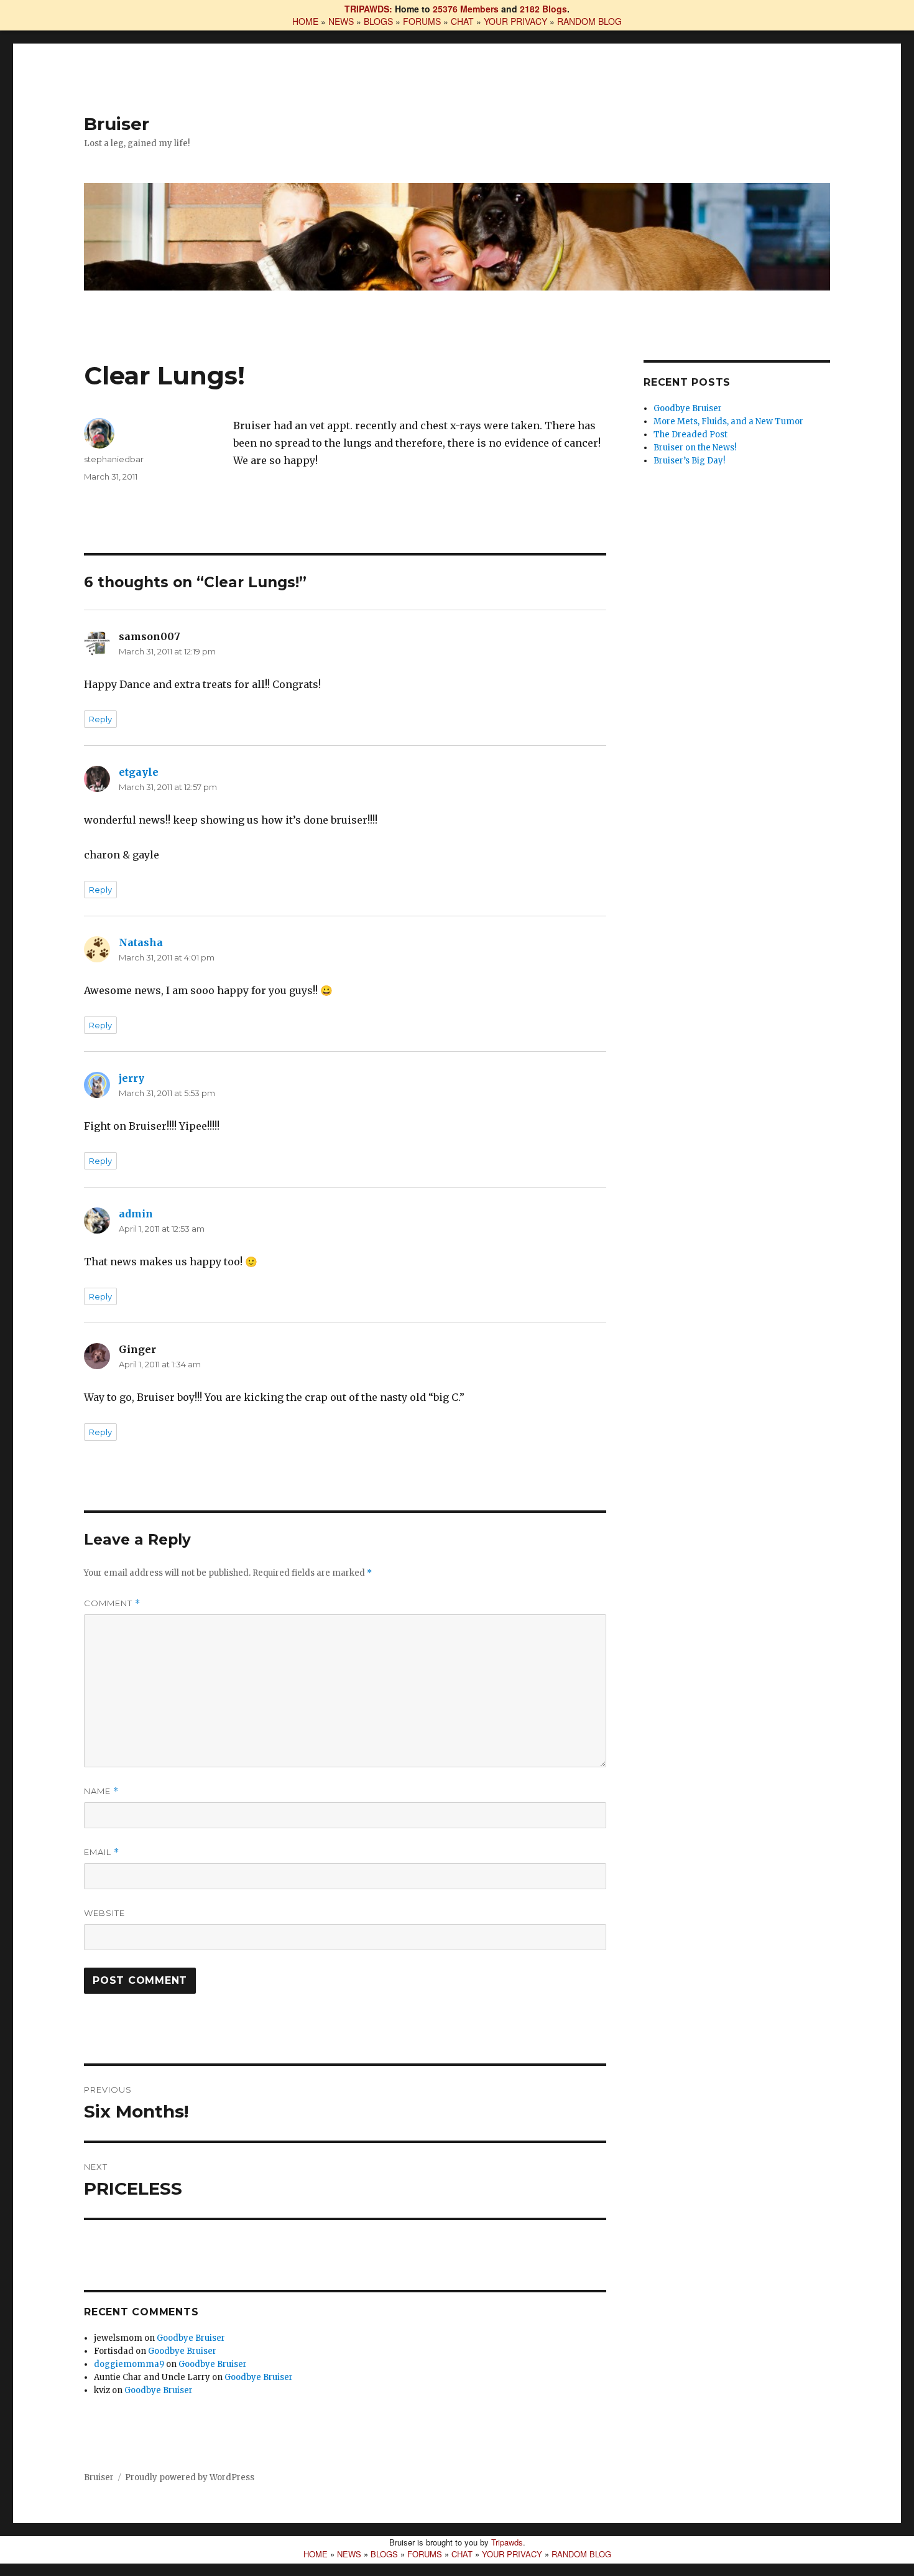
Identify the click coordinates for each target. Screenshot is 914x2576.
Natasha (141, 942)
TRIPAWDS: (368, 9)
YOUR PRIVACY (515, 21)
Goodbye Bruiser (191, 2338)
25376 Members (466, 9)
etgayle (139, 772)
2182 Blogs (543, 9)
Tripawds (507, 2542)
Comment (112, 1603)
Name (101, 1791)
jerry (132, 1078)
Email (102, 1852)
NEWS (341, 21)
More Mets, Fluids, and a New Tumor (728, 421)
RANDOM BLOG (589, 21)
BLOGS (378, 21)
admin (136, 1214)
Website (104, 1913)
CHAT (462, 21)
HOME (305, 21)
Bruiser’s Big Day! (689, 461)
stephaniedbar (114, 459)
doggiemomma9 (129, 2364)
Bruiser (117, 124)
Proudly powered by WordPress (190, 2477)
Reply (100, 719)
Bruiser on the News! (695, 448)
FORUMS (422, 21)
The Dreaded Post (690, 435)
